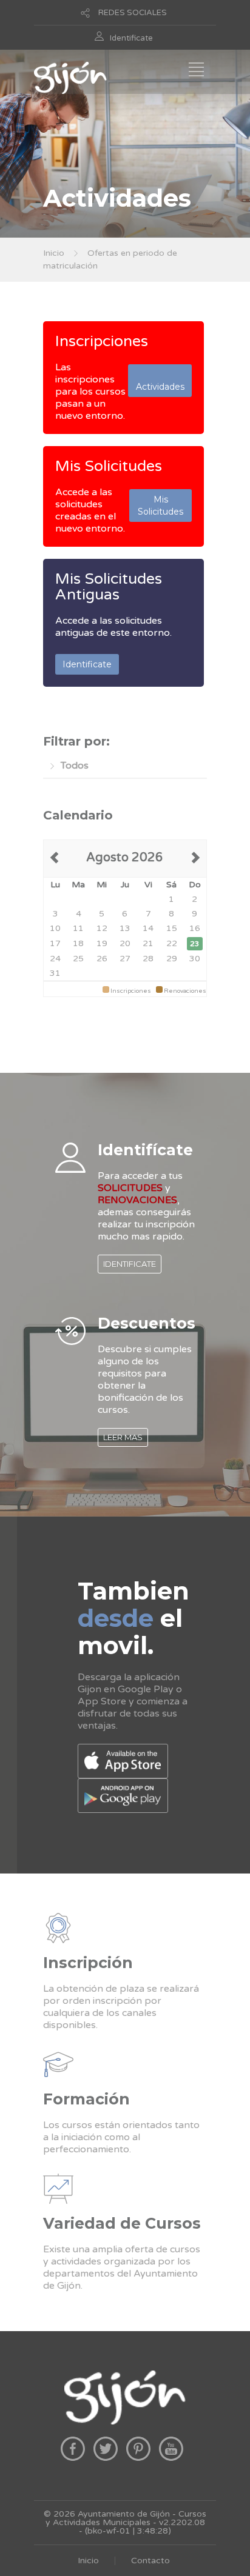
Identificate (131, 38)
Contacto (150, 2561)
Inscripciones (102, 341)
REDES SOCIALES (133, 13)
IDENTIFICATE (130, 1264)
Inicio (54, 253)
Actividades (160, 381)
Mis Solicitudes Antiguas (109, 587)
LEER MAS (123, 1437)
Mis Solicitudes (109, 466)
